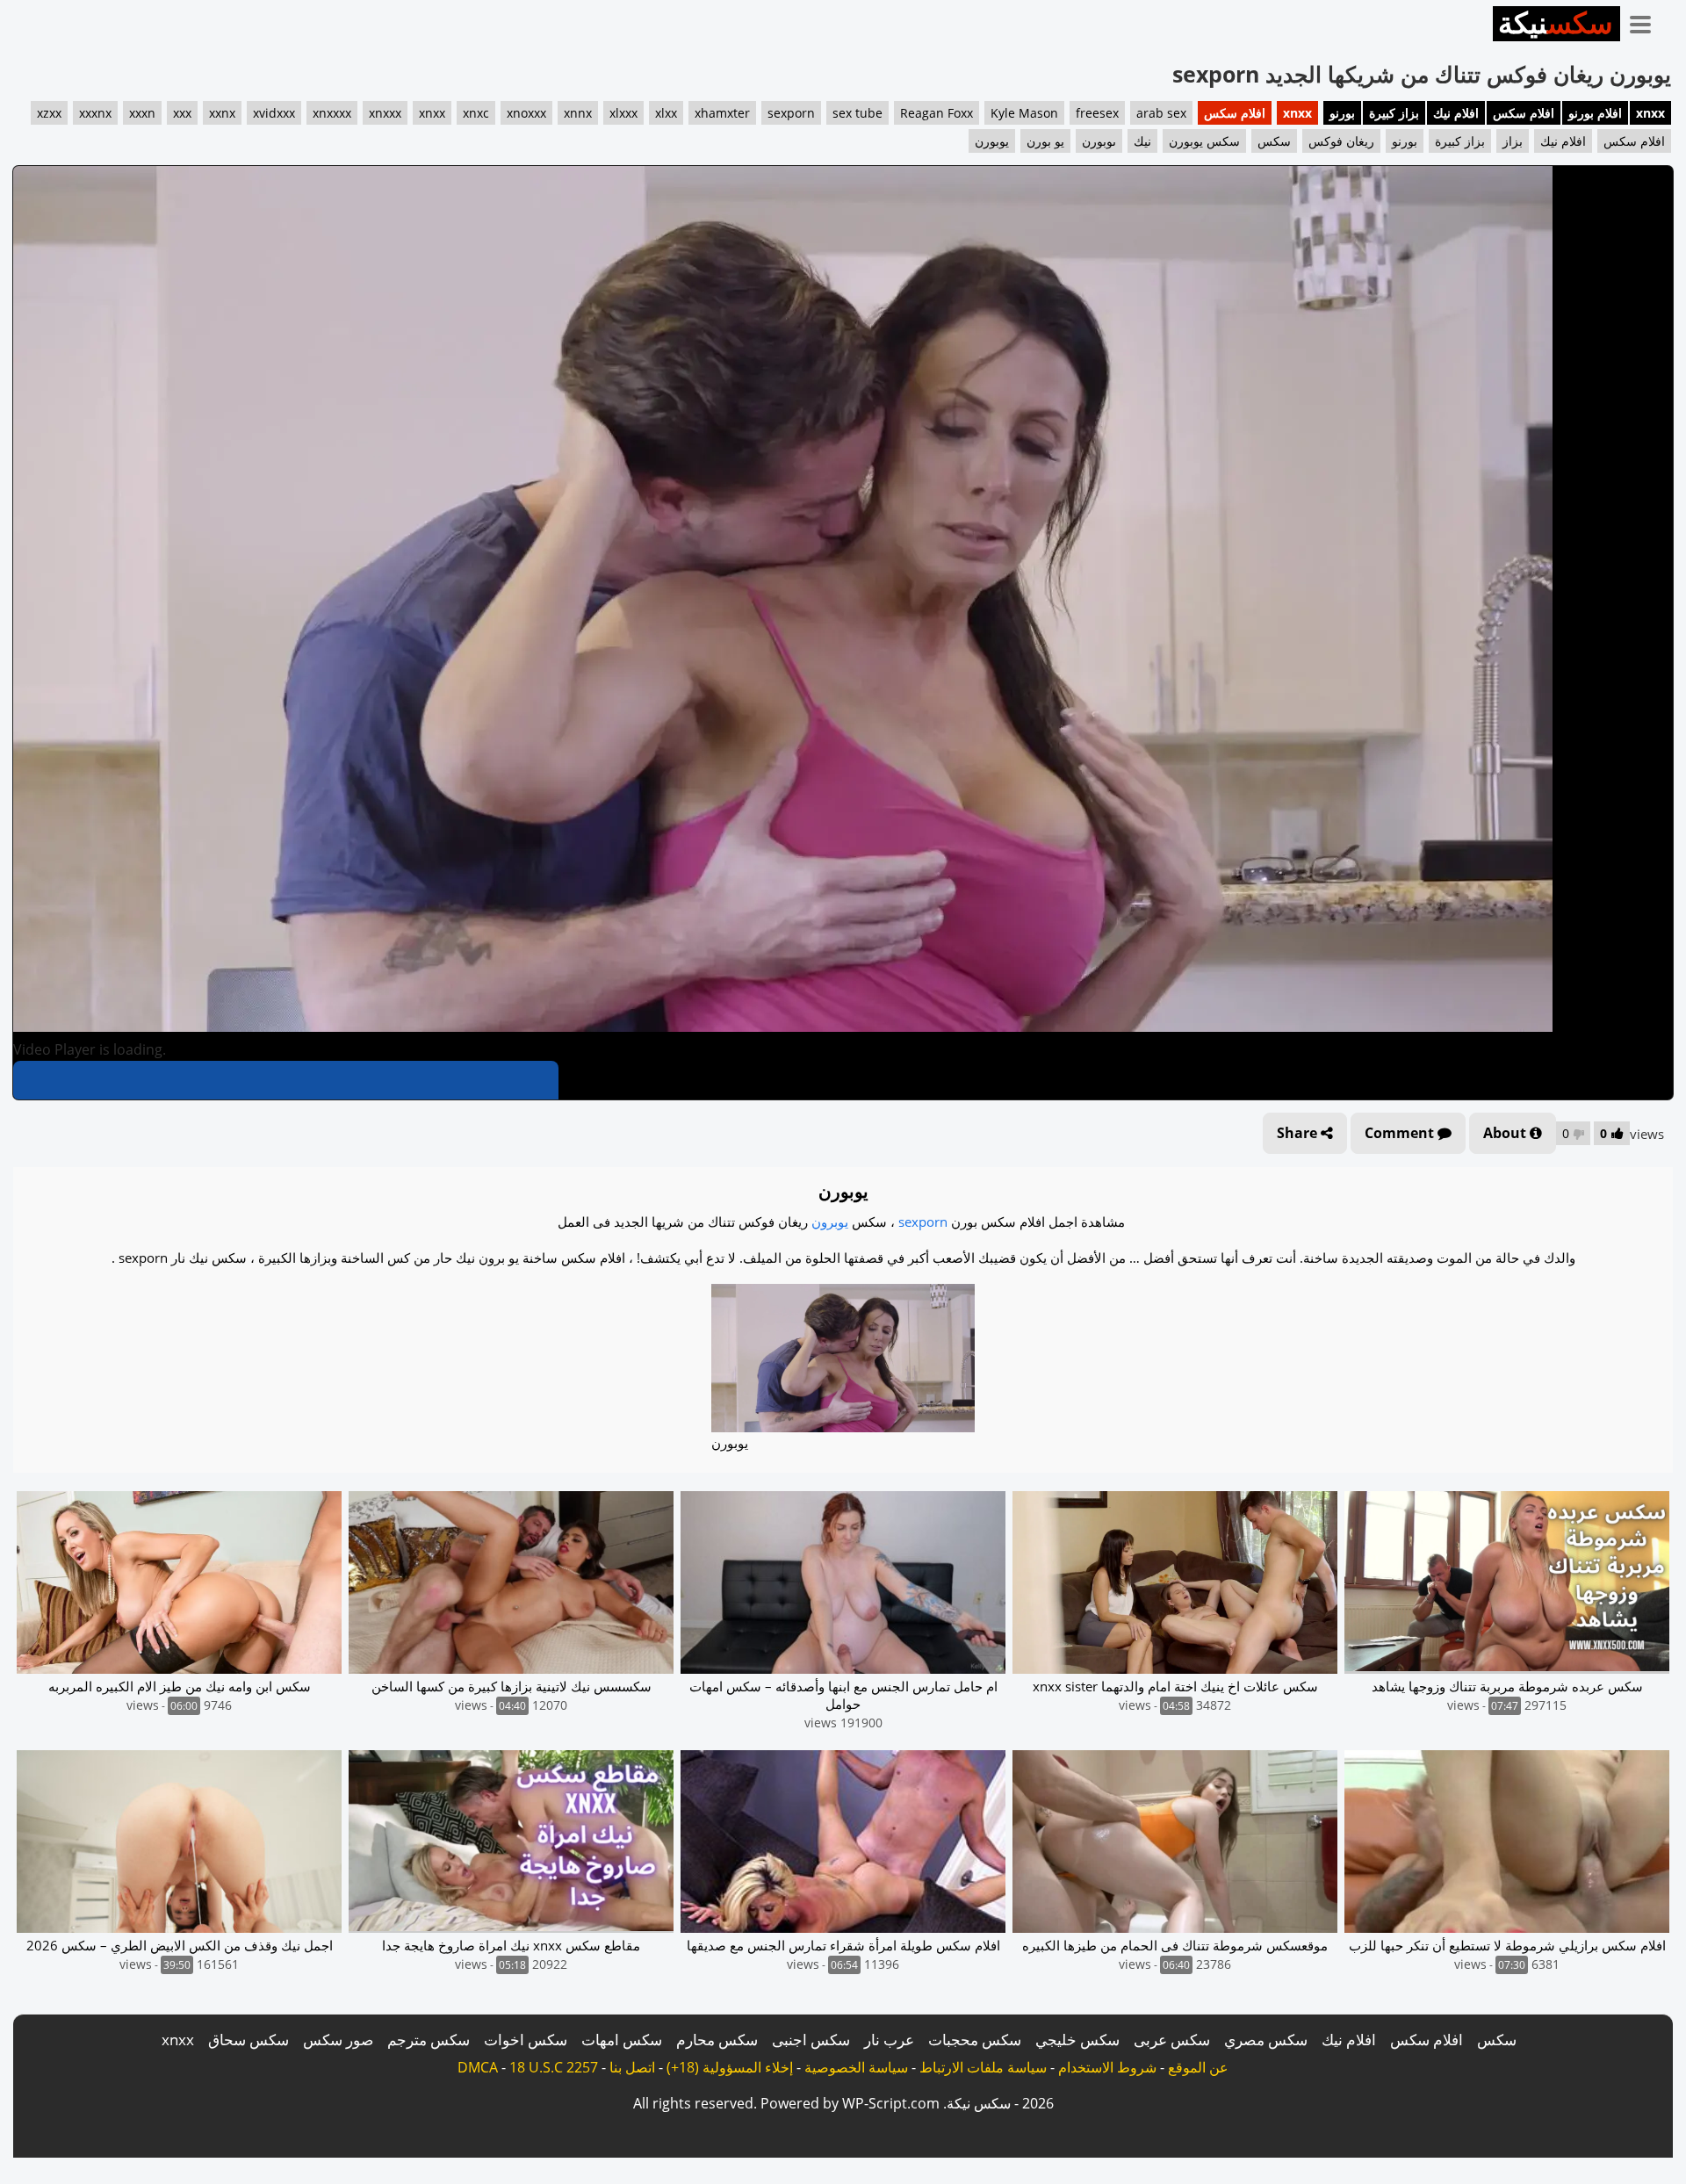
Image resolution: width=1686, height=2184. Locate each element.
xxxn (142, 113)
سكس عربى (1172, 2040)
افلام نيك (1456, 113)
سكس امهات (622, 2040)
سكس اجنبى (811, 2040)
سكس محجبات (975, 2040)
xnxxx (385, 113)
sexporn (791, 113)
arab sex (1161, 113)
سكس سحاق (249, 2040)
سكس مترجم (429, 2040)
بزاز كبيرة (1394, 113)
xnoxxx (526, 113)
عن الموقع (1198, 2067)
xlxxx (623, 113)
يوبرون (830, 1222)
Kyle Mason (1024, 113)
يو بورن (1045, 141)
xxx (182, 113)
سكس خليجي (1077, 2040)
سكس (1274, 141)
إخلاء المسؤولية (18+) (730, 2067)
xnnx (578, 113)
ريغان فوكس (1341, 141)
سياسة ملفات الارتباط (983, 2067)
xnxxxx (332, 113)
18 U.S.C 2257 (554, 2067)
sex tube (857, 113)
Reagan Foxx (937, 113)
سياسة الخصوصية (856, 2067)
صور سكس (338, 2040)
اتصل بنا (632, 2067)
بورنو (1342, 113)
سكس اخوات (526, 2040)
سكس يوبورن (1204, 141)
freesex (1097, 113)
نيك (1142, 141)
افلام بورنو (1595, 113)
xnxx (1650, 113)
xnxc (476, 113)
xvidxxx (274, 113)
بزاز (1513, 141)
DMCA (478, 2067)
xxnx (222, 113)
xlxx (666, 113)
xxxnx (95, 113)
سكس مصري (1266, 2040)
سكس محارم (717, 2040)
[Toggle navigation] (1646, 21)
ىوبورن (1099, 141)
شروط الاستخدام (1107, 2067)
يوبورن (992, 141)
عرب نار (889, 2040)
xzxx (49, 113)
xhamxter (722, 113)
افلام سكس (1524, 113)
